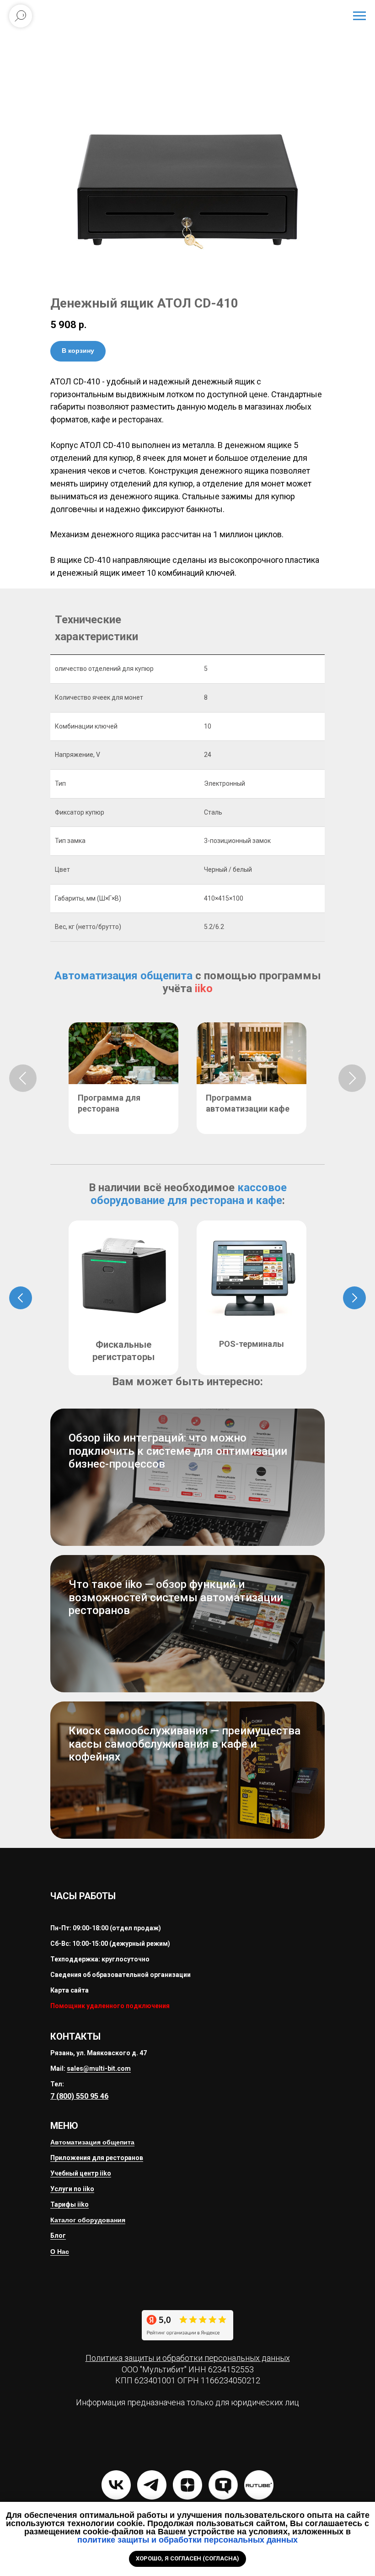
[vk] (116, 2485)
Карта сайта (70, 1990)
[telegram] (152, 2485)
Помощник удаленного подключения (110, 2006)
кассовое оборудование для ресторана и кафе (189, 1194)
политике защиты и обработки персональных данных (187, 2540)
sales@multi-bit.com (99, 2068)
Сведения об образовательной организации (121, 1975)
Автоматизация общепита (123, 976)
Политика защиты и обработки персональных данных (188, 2358)
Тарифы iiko (70, 2204)
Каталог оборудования (88, 2220)
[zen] (187, 2485)
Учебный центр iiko (81, 2173)
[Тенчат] (223, 2485)
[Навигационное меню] (359, 16)
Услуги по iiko (72, 2189)
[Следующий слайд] (352, 1078)
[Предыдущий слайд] (23, 1078)
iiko (204, 988)
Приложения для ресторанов (97, 2158)
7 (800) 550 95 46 (79, 2096)
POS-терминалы (252, 1344)
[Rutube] (259, 2485)
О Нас (60, 2252)
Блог (58, 2236)
